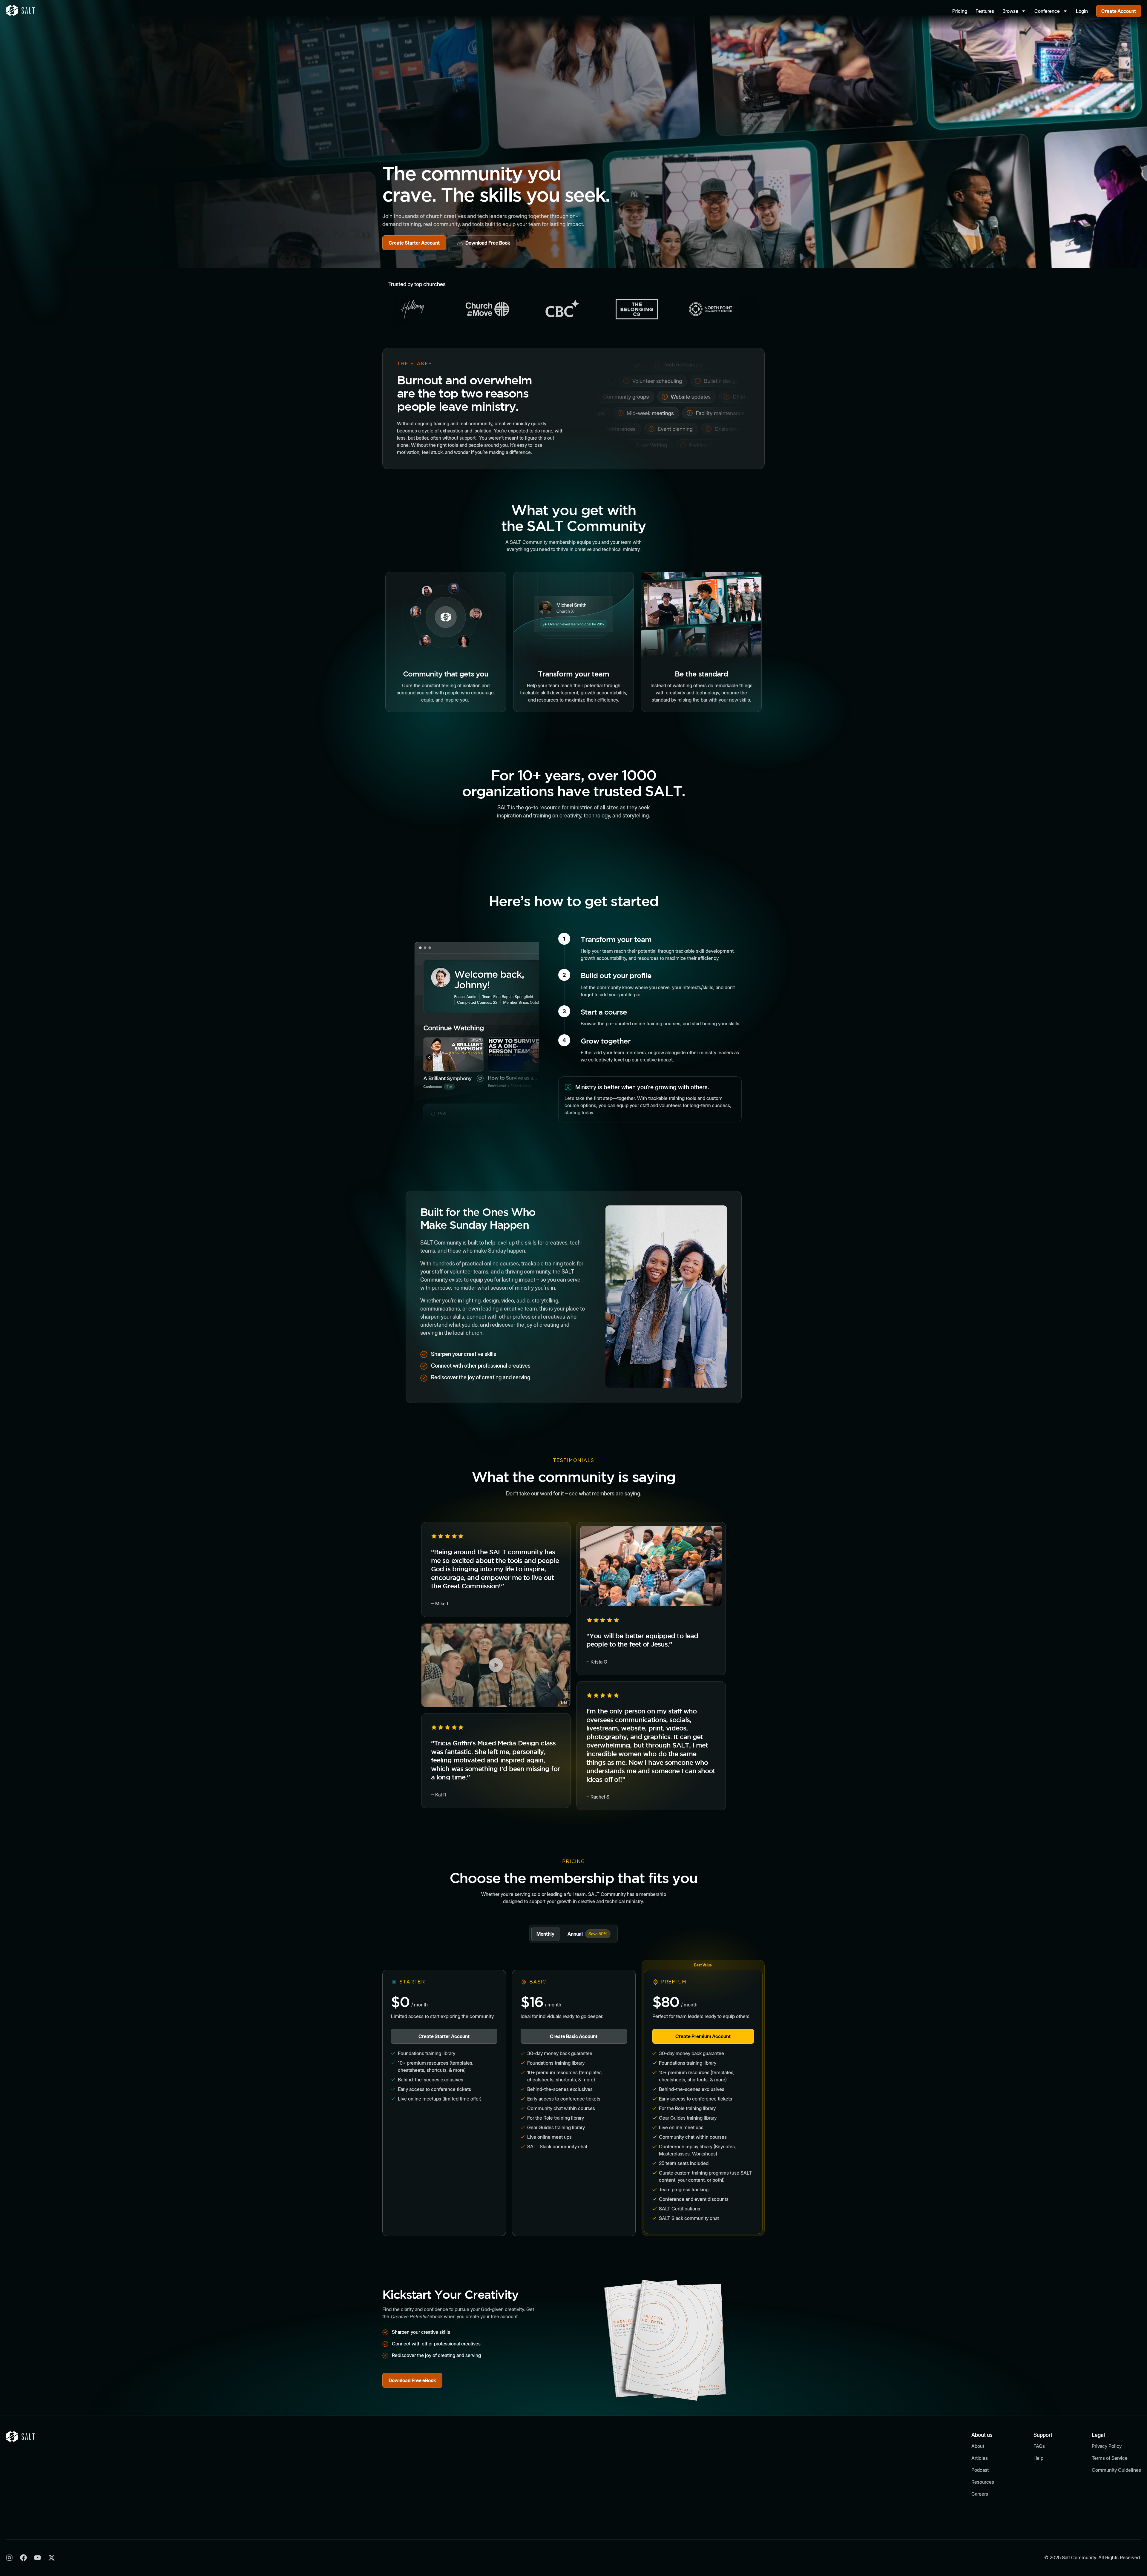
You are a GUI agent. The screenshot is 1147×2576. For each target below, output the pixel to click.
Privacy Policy (1107, 2446)
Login (1082, 11)
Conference (1047, 11)
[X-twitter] (52, 2558)
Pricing (960, 11)
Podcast (980, 2470)
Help (1038, 2458)
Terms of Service (1110, 2458)
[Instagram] (9, 2558)
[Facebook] (23, 2558)
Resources (983, 2482)
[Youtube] (37, 2558)
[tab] (545, 1934)
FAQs (1039, 2446)
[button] (496, 1665)
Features (985, 11)
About (978, 2446)
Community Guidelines (1116, 2470)
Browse (1010, 11)
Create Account (1119, 11)
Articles (980, 2458)
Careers (980, 2494)
